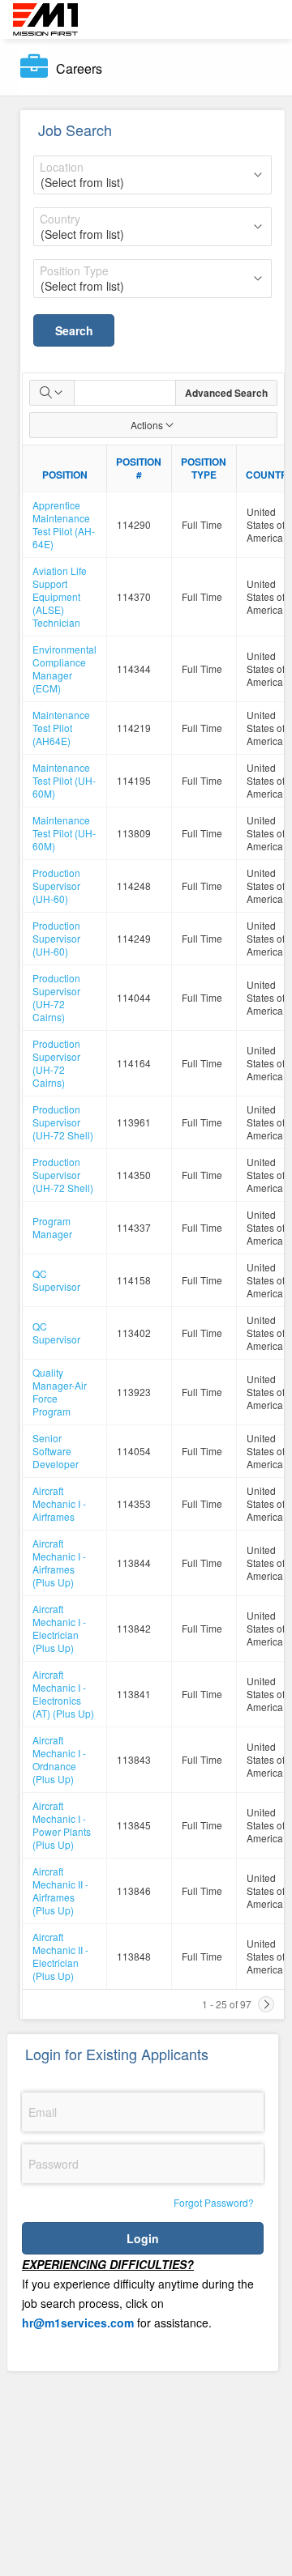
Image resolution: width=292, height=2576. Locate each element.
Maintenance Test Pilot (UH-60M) (64, 780)
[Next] (266, 2004)
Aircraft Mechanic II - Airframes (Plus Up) (60, 1890)
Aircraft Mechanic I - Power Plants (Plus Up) (62, 1825)
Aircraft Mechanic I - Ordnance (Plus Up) (59, 1759)
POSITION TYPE (204, 468)
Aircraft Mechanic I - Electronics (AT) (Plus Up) (63, 1694)
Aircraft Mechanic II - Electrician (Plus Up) (60, 1956)
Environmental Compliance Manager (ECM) (64, 668)
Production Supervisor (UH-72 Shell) (63, 1122)
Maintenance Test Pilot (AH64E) (61, 728)
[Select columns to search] (52, 393)
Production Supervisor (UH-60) (56, 886)
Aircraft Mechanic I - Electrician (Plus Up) (59, 1628)
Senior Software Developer (56, 1451)
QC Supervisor (56, 1280)
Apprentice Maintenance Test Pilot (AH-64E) (64, 524)
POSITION (65, 475)
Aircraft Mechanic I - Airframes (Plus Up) (59, 1563)
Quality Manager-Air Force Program (60, 1392)
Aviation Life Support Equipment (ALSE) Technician (60, 596)
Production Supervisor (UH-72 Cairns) (56, 997)
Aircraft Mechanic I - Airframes (59, 1503)
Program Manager (52, 1227)
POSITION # (139, 468)
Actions (147, 425)
